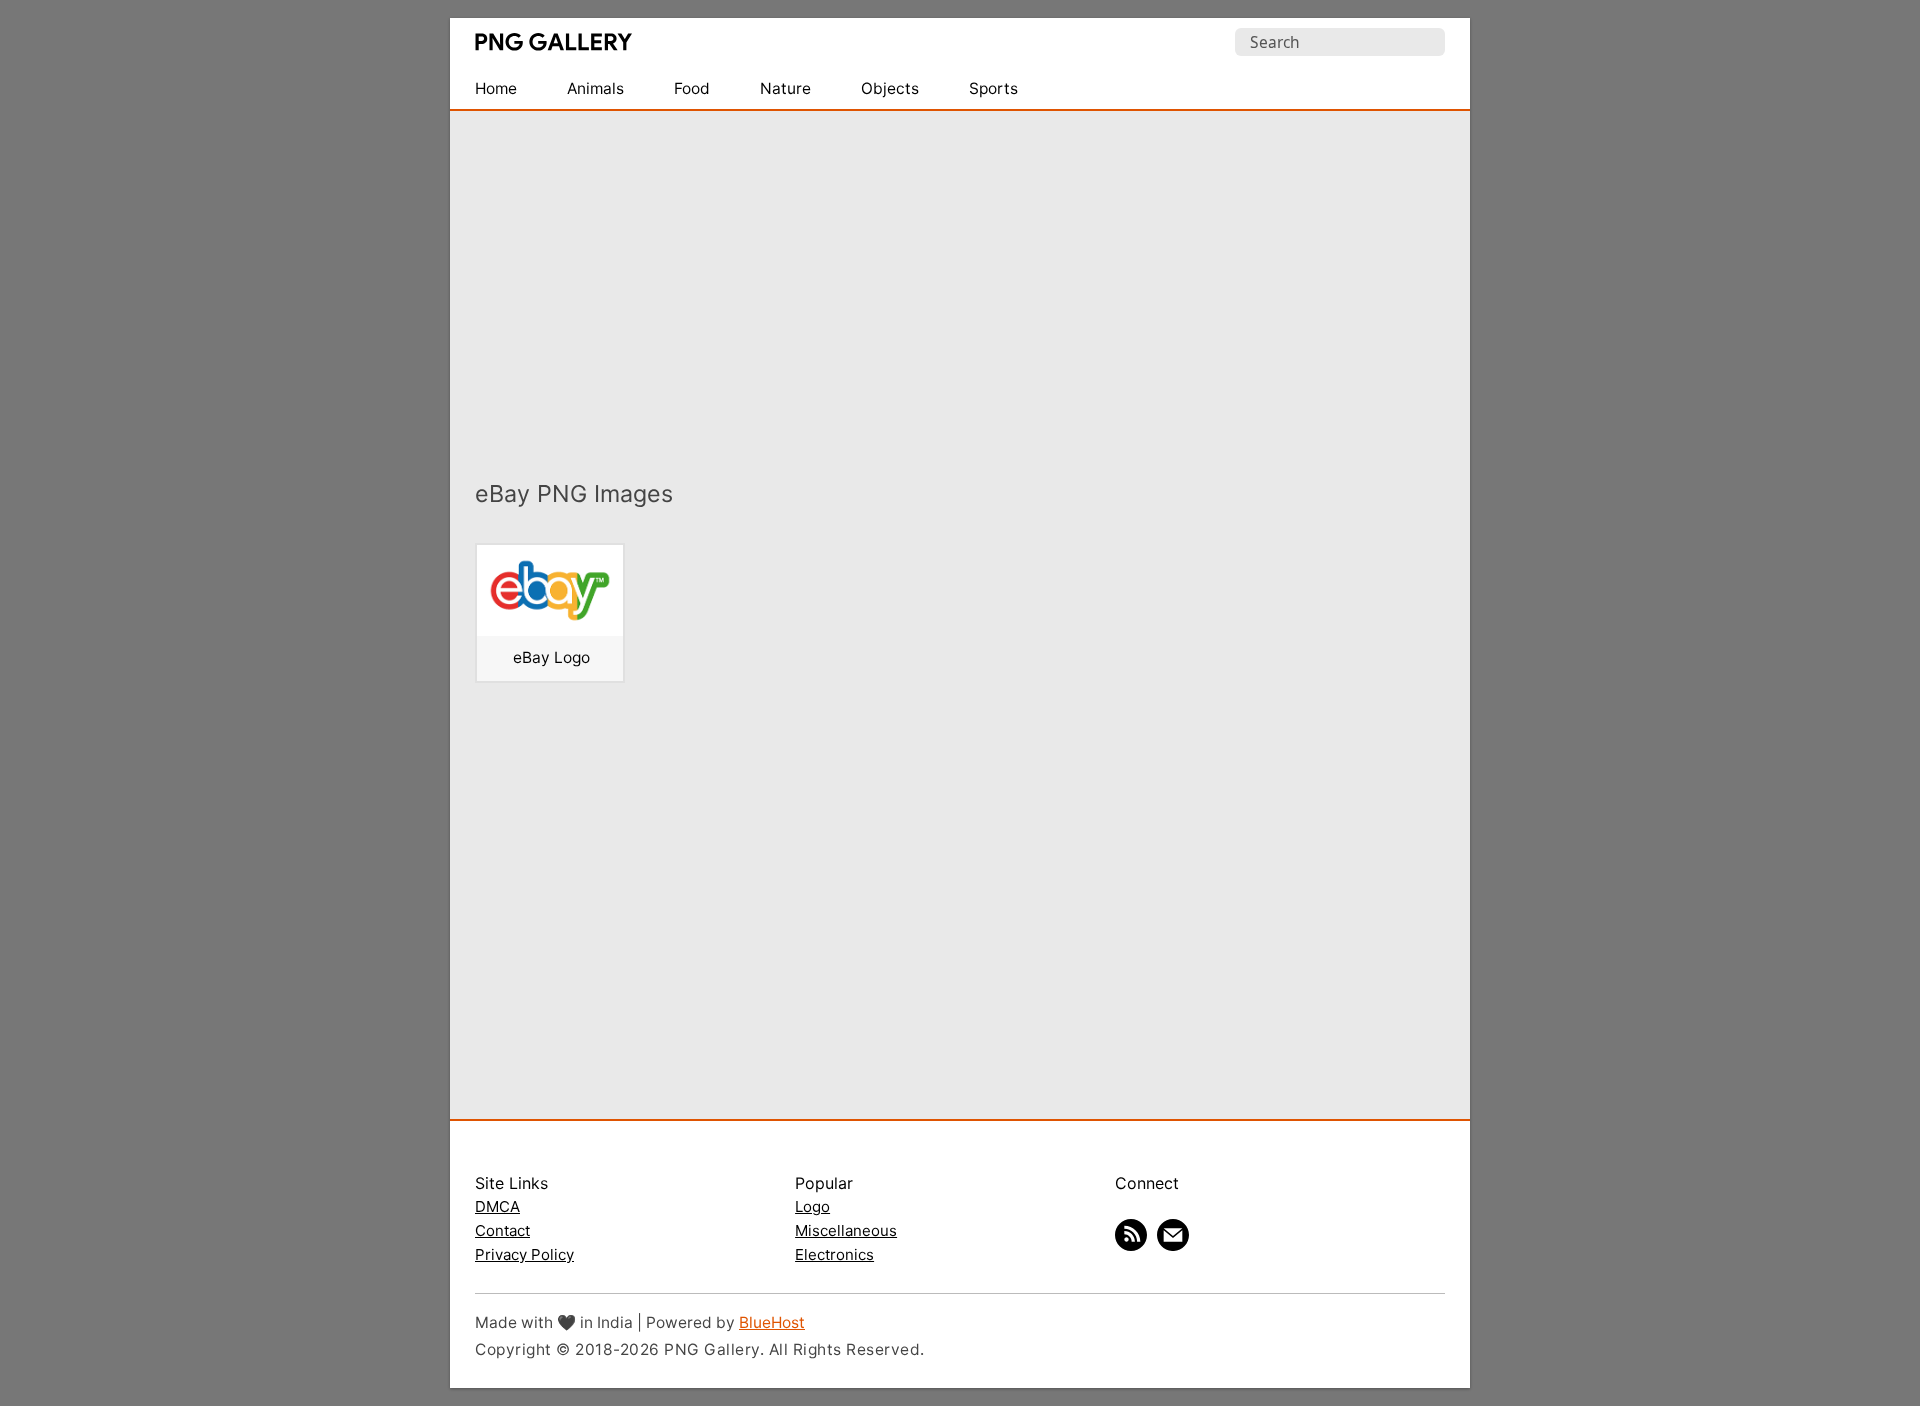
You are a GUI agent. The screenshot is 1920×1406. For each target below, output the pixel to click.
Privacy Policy (524, 1254)
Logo (812, 1206)
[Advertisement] (960, 281)
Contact (502, 1230)
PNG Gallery (553, 42)
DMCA (497, 1206)
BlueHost (772, 1322)
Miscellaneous (846, 1230)
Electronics (834, 1254)
